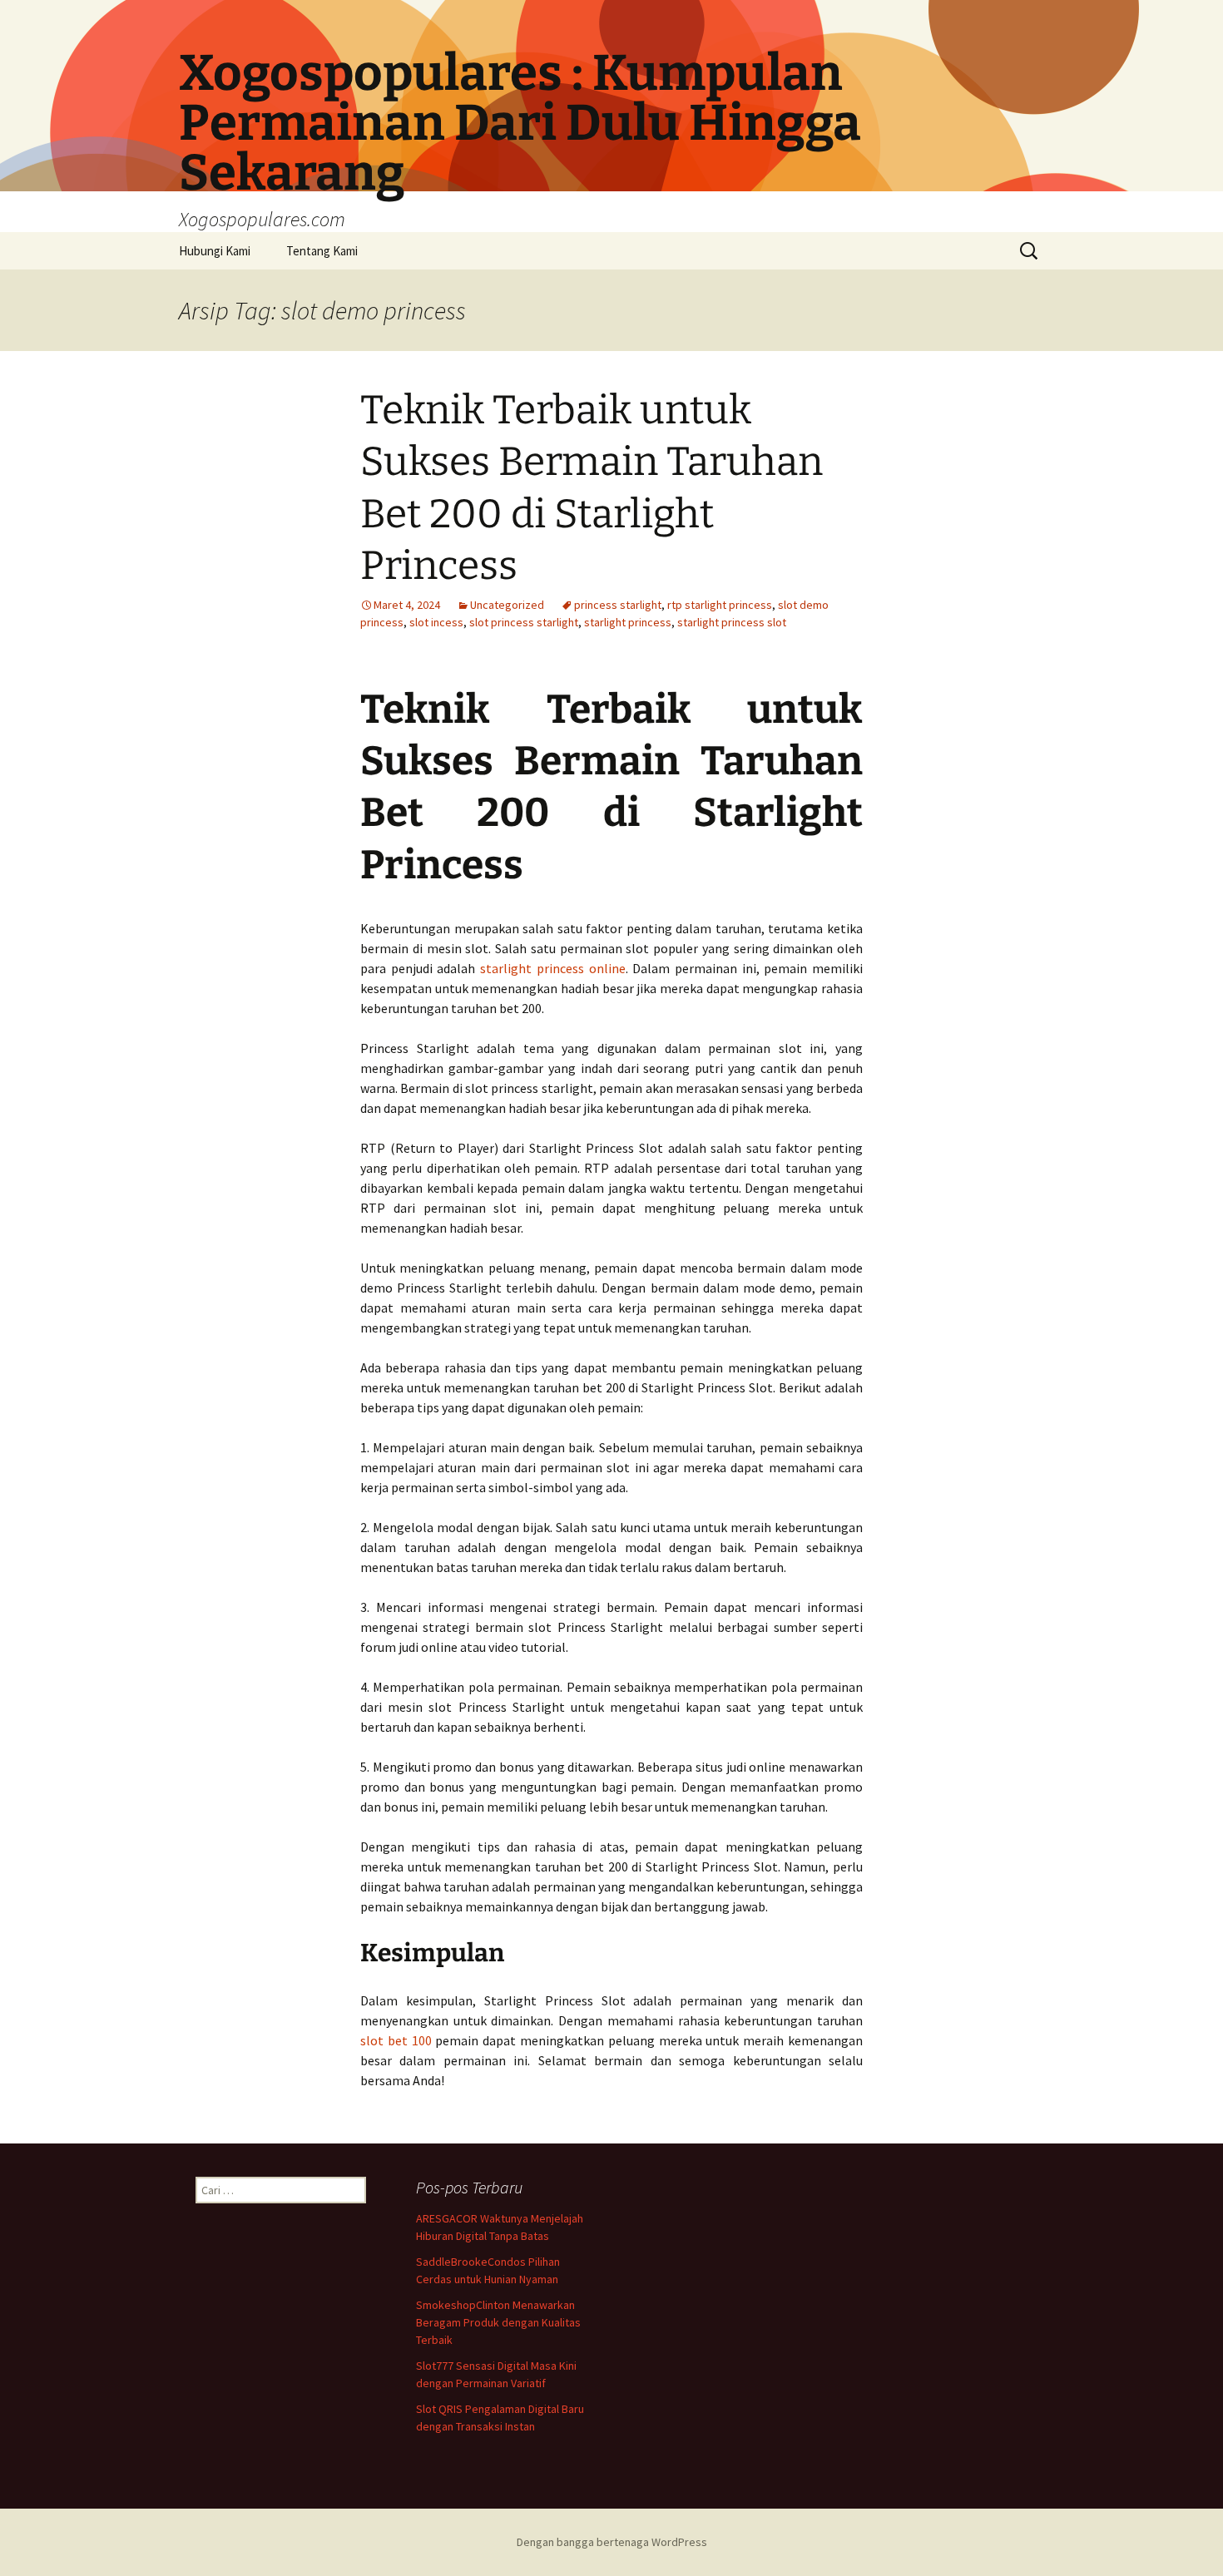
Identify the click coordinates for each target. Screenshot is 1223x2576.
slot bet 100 (396, 2040)
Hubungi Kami (215, 251)
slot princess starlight (524, 622)
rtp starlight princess (720, 605)
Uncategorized (507, 605)
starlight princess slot (732, 622)
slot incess (436, 622)
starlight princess (628, 622)
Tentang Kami (322, 251)
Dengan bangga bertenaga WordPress (612, 2542)
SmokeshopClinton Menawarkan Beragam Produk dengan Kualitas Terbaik (498, 2322)
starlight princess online (552, 968)
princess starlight (618, 605)
